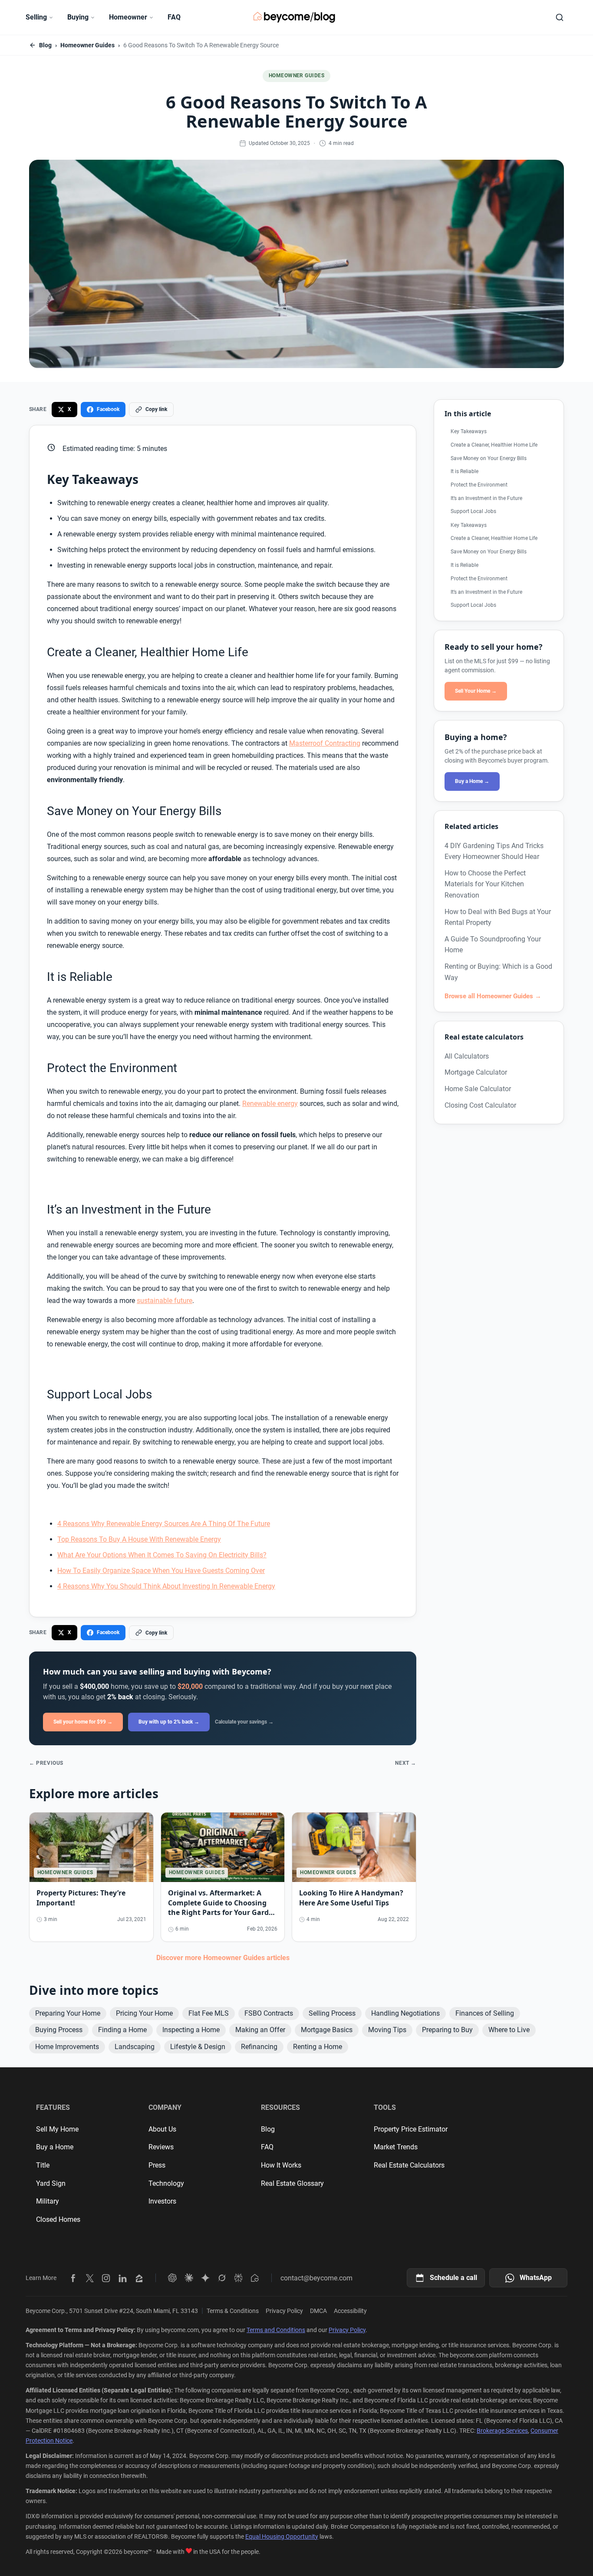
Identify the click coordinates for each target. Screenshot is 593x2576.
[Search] (560, 17)
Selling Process (332, 2013)
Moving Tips (387, 2030)
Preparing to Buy (447, 2030)
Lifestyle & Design (198, 2047)
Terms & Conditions (233, 2311)
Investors (162, 2201)
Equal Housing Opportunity (282, 2537)
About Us (162, 2129)
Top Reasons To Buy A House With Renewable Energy (139, 1539)
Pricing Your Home (144, 2013)
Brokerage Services (502, 2431)
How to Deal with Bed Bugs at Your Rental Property (498, 917)
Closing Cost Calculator (480, 1105)
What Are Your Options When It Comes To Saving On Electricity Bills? (162, 1555)
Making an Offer (260, 2030)
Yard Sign (51, 2183)
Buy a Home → (472, 781)
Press (157, 2165)
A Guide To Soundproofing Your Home (493, 944)
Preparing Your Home (68, 2013)
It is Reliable (465, 471)
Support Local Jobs (473, 511)
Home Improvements (67, 2047)
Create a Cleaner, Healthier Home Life (494, 444)
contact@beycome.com (316, 2278)
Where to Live (509, 2030)
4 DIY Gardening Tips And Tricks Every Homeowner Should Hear (494, 851)
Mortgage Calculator (476, 1072)
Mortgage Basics (327, 2030)
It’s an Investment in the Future (486, 498)
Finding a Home (122, 2030)
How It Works (281, 2165)
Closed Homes (58, 2219)
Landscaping (135, 2047)
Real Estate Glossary (292, 2183)
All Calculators (467, 1056)
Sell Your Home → (476, 691)
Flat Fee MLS (209, 2013)
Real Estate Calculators (409, 2165)
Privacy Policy (284, 2311)
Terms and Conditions (276, 2330)
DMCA (318, 2311)
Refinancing (259, 2047)
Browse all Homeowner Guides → (493, 996)
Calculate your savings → (244, 1722)
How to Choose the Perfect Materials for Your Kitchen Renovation (485, 884)
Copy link (156, 409)
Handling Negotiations (405, 2013)
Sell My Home (57, 2129)
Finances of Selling (485, 2013)
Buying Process (59, 2030)
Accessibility (350, 2311)
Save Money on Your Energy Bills (489, 458)
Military (48, 2201)
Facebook (108, 409)
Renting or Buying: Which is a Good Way (498, 972)
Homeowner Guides (87, 45)
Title (43, 2165)
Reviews (161, 2147)
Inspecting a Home (191, 2030)
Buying (78, 17)
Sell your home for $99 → (83, 1722)
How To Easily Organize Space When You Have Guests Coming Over (161, 1571)
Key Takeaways (469, 431)
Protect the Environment (479, 485)
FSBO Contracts (269, 2013)
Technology (166, 2183)
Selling (36, 17)
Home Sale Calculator (478, 1088)
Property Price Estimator (411, 2129)
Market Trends (396, 2147)
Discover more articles (223, 1958)
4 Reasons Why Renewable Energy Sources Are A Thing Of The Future (164, 1524)
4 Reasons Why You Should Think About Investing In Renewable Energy (166, 1586)
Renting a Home (318, 2047)
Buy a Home (55, 2147)
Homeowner (128, 17)
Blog (45, 45)
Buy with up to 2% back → (169, 1722)
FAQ (174, 17)
